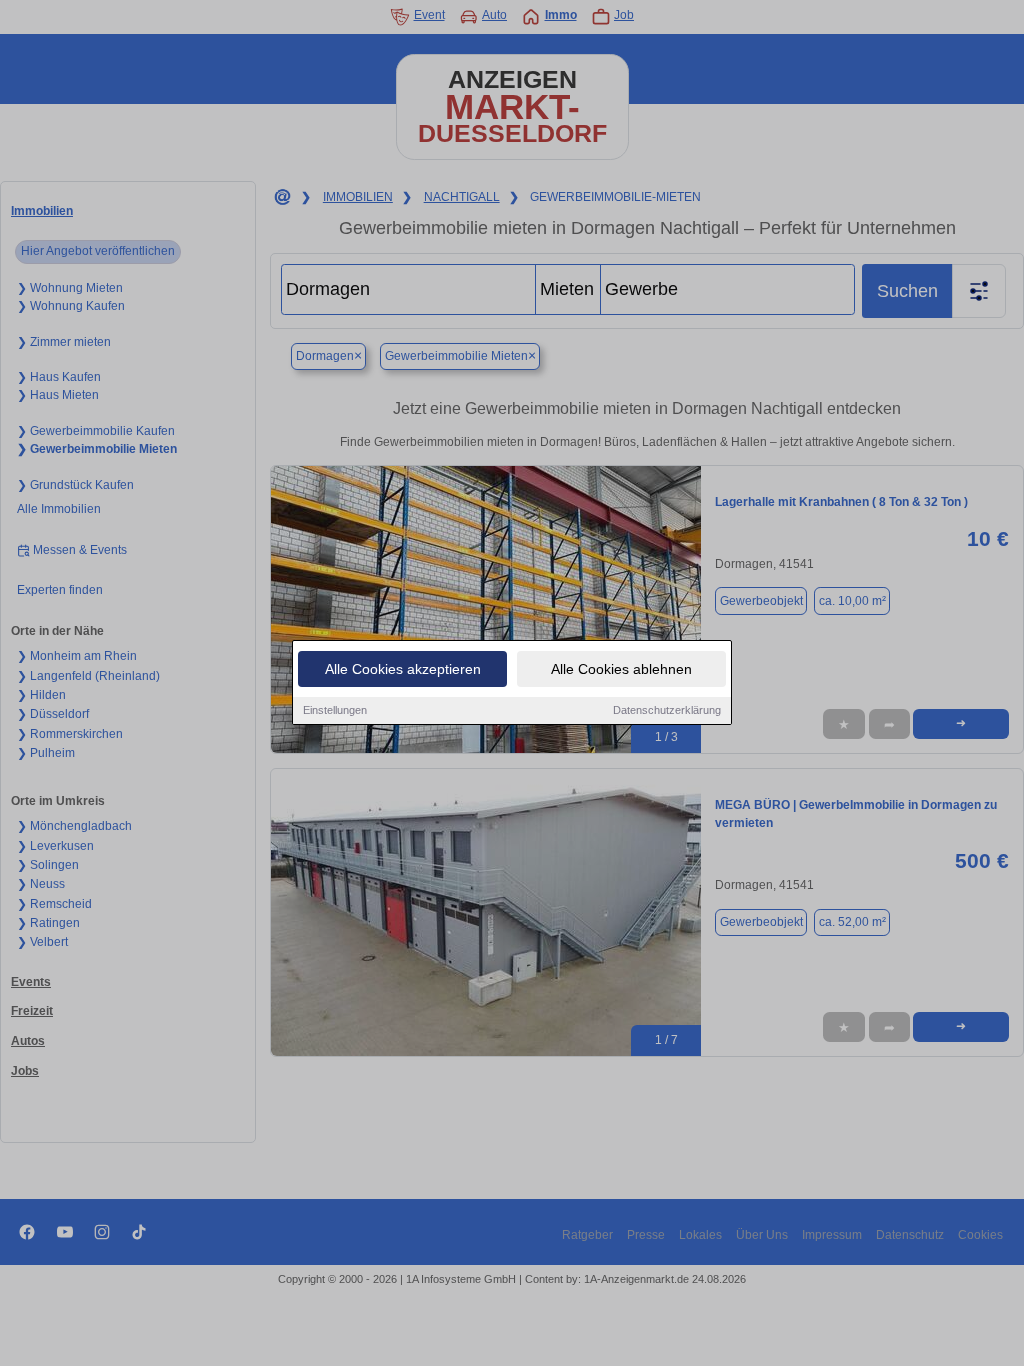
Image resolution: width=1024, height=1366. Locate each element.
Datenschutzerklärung (667, 710)
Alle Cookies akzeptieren (403, 669)
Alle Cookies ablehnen (621, 669)
